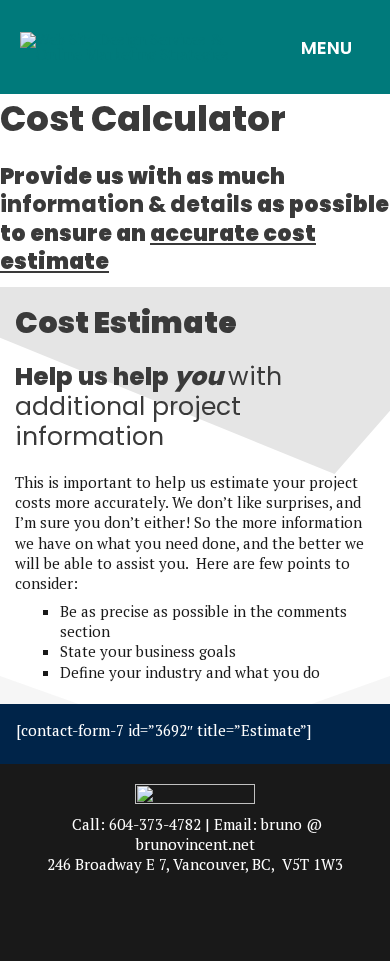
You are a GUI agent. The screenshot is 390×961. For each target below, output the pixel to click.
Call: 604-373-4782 (136, 824)
